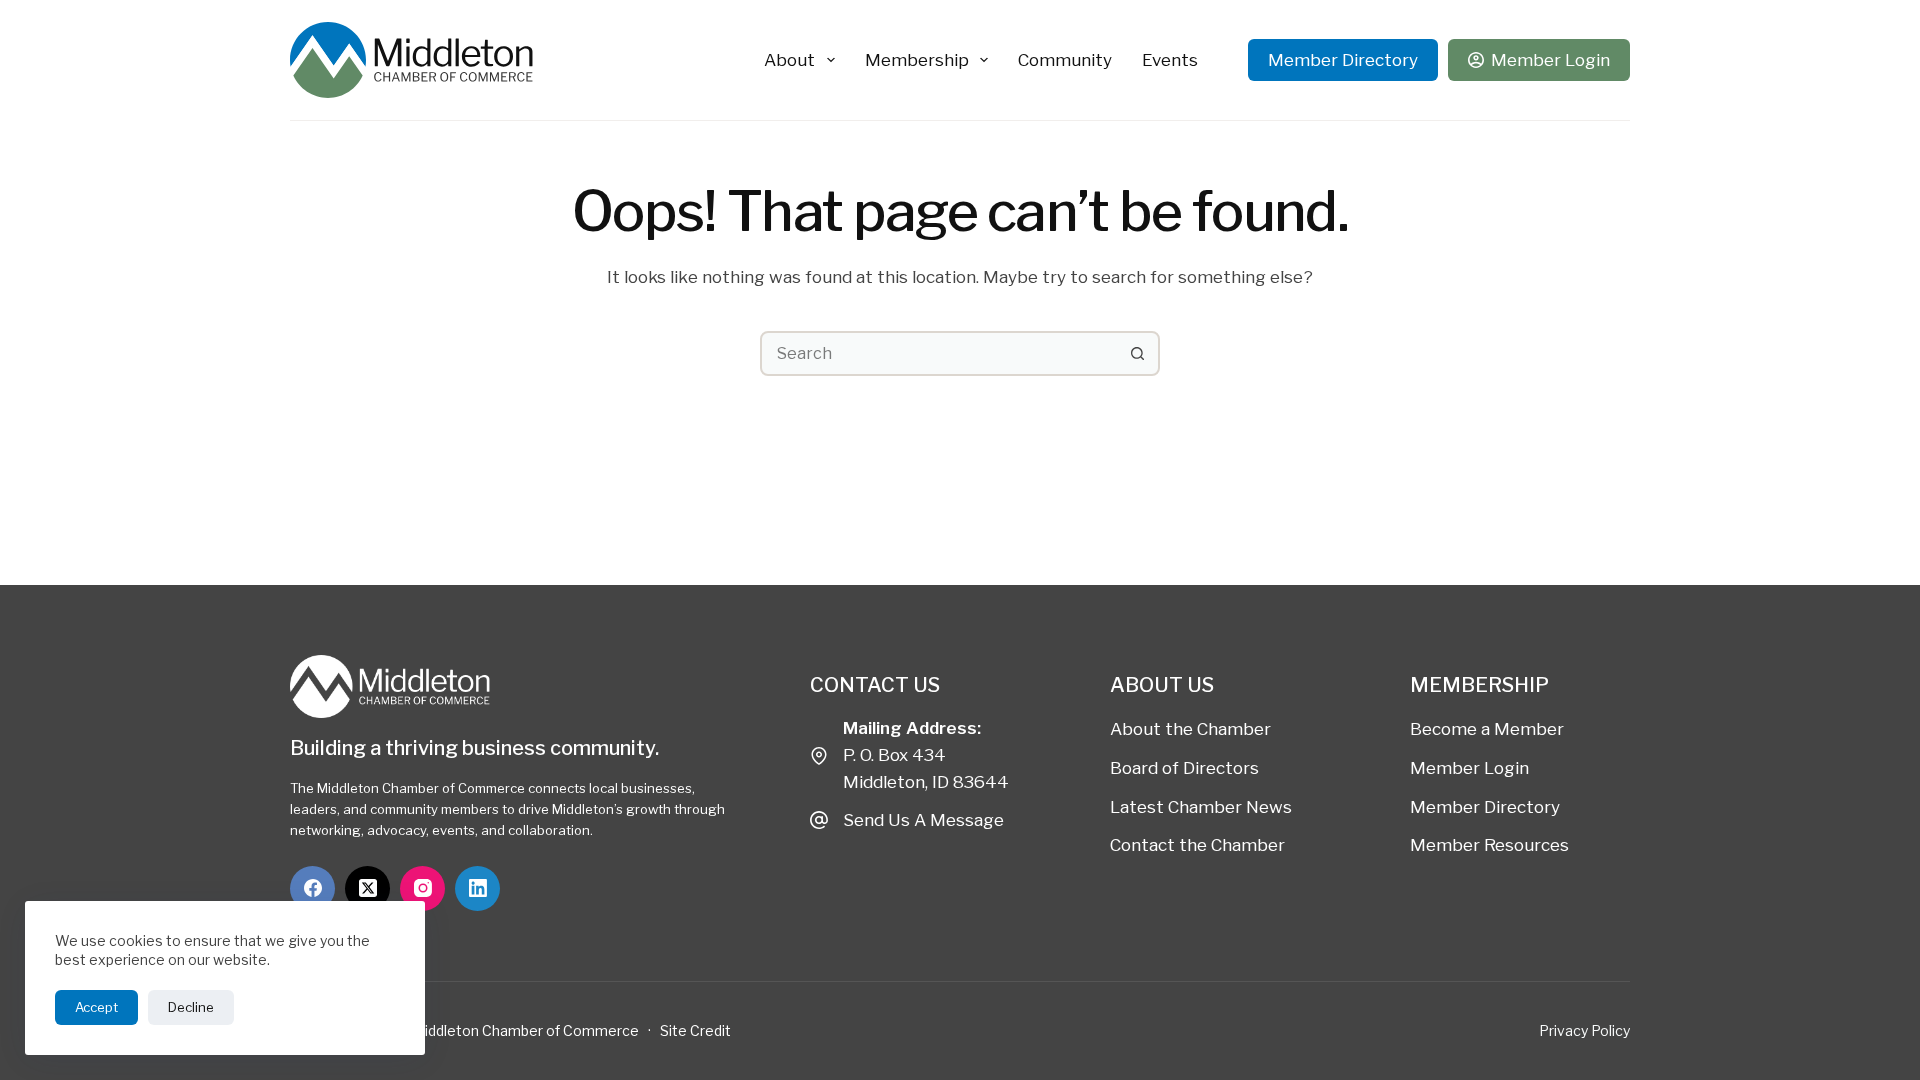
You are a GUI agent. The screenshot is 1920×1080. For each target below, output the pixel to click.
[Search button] (1137, 353)
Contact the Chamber (1197, 845)
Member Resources (1489, 845)
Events (1170, 60)
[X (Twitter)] (367, 888)
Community (1065, 60)
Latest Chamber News (1201, 807)
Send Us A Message (923, 820)
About (789, 60)
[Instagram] (422, 888)
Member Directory (1343, 60)
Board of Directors (1184, 768)
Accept (96, 1007)
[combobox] (939, 353)
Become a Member (1487, 729)
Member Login (1550, 60)
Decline (191, 1007)
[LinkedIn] (477, 888)
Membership (917, 60)
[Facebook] (312, 888)
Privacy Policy (1584, 1030)
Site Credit (695, 1030)
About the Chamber (1190, 729)
